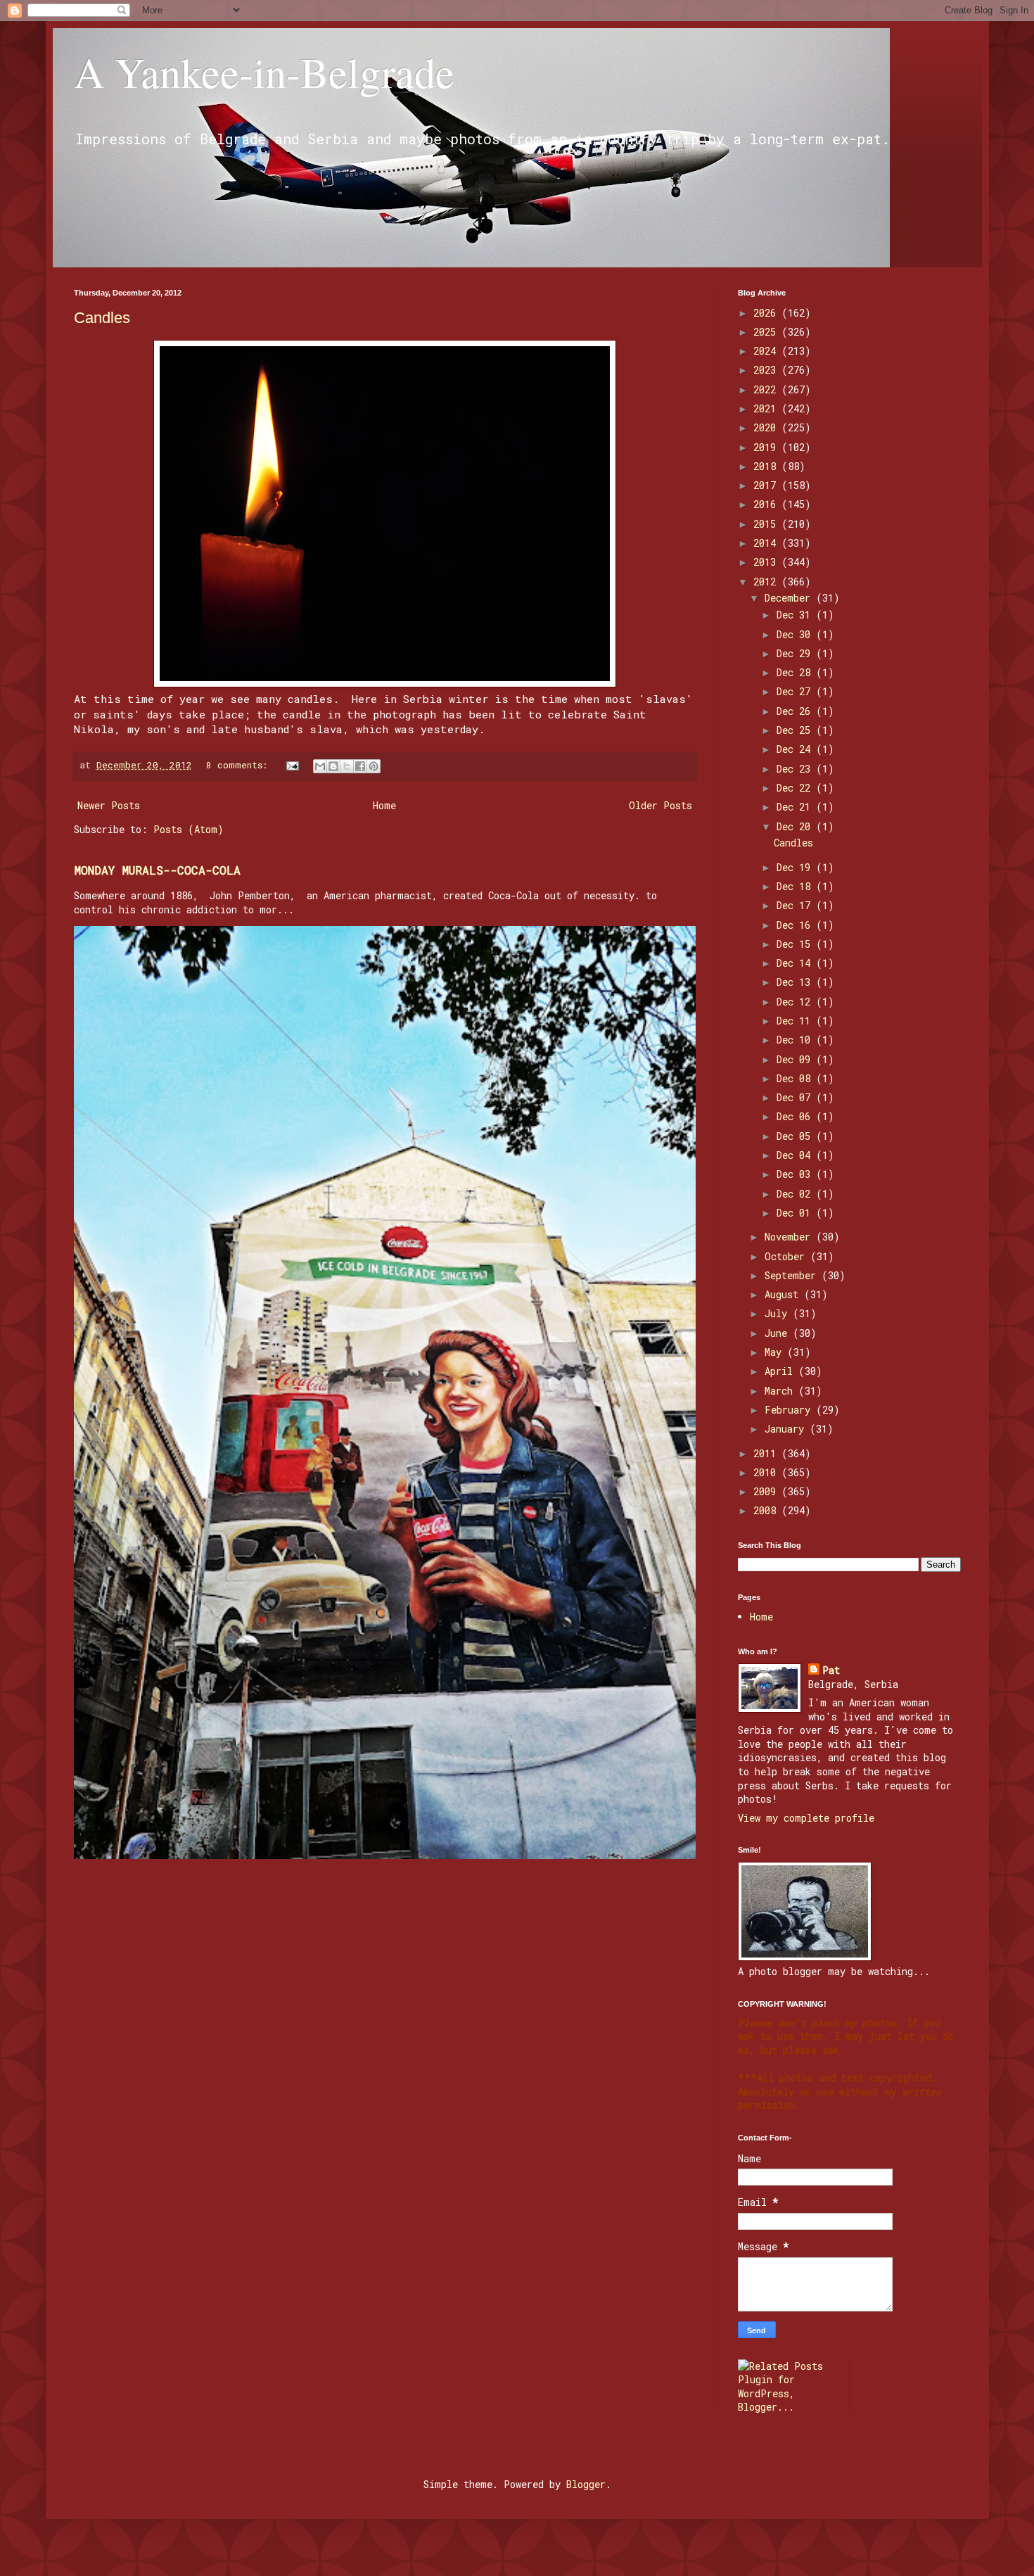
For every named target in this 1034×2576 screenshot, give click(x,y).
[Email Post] (293, 765)
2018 (767, 466)
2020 (767, 427)
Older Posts (660, 805)
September (793, 1275)
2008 (767, 1510)
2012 (767, 582)
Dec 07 (796, 1097)
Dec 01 (796, 1213)
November (790, 1237)
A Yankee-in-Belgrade (264, 72)
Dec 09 (796, 1059)
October (787, 1256)
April (781, 1371)
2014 (767, 543)
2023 (767, 370)
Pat (831, 1670)
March (781, 1391)
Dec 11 (796, 1021)
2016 (767, 504)
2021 (767, 408)
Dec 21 (796, 807)
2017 (767, 485)
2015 (767, 524)
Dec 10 (796, 1040)
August (784, 1294)
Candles (102, 318)
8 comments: (240, 765)
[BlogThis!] (333, 766)
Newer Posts (109, 805)
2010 (767, 1472)
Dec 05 (796, 1136)
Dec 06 (796, 1116)
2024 (767, 351)
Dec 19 (796, 867)
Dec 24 (796, 749)
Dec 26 (796, 711)
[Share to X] (347, 766)
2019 (767, 447)
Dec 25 (796, 730)
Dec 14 (796, 963)
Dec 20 (796, 826)
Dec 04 (796, 1155)
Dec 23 (796, 769)
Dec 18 (796, 886)
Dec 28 (796, 672)
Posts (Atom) (189, 829)
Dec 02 (796, 1194)
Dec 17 (796, 905)
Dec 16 (796, 925)
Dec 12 (796, 1002)
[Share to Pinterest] (374, 766)
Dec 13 (796, 982)
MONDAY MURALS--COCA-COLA (157, 870)
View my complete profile (806, 1818)
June (779, 1333)
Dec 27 (796, 691)
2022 (767, 389)
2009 (767, 1491)
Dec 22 (796, 788)
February (790, 1410)
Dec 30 (796, 634)
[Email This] (320, 766)
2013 (767, 562)
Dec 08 (796, 1078)
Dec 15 (796, 944)
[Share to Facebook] (360, 766)
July (779, 1313)
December (790, 598)
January (787, 1429)
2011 (767, 1453)
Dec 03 (796, 1174)
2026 (767, 313)
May (776, 1352)
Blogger (586, 2484)
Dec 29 (796, 653)
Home (384, 805)
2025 (767, 332)
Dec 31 (796, 615)
